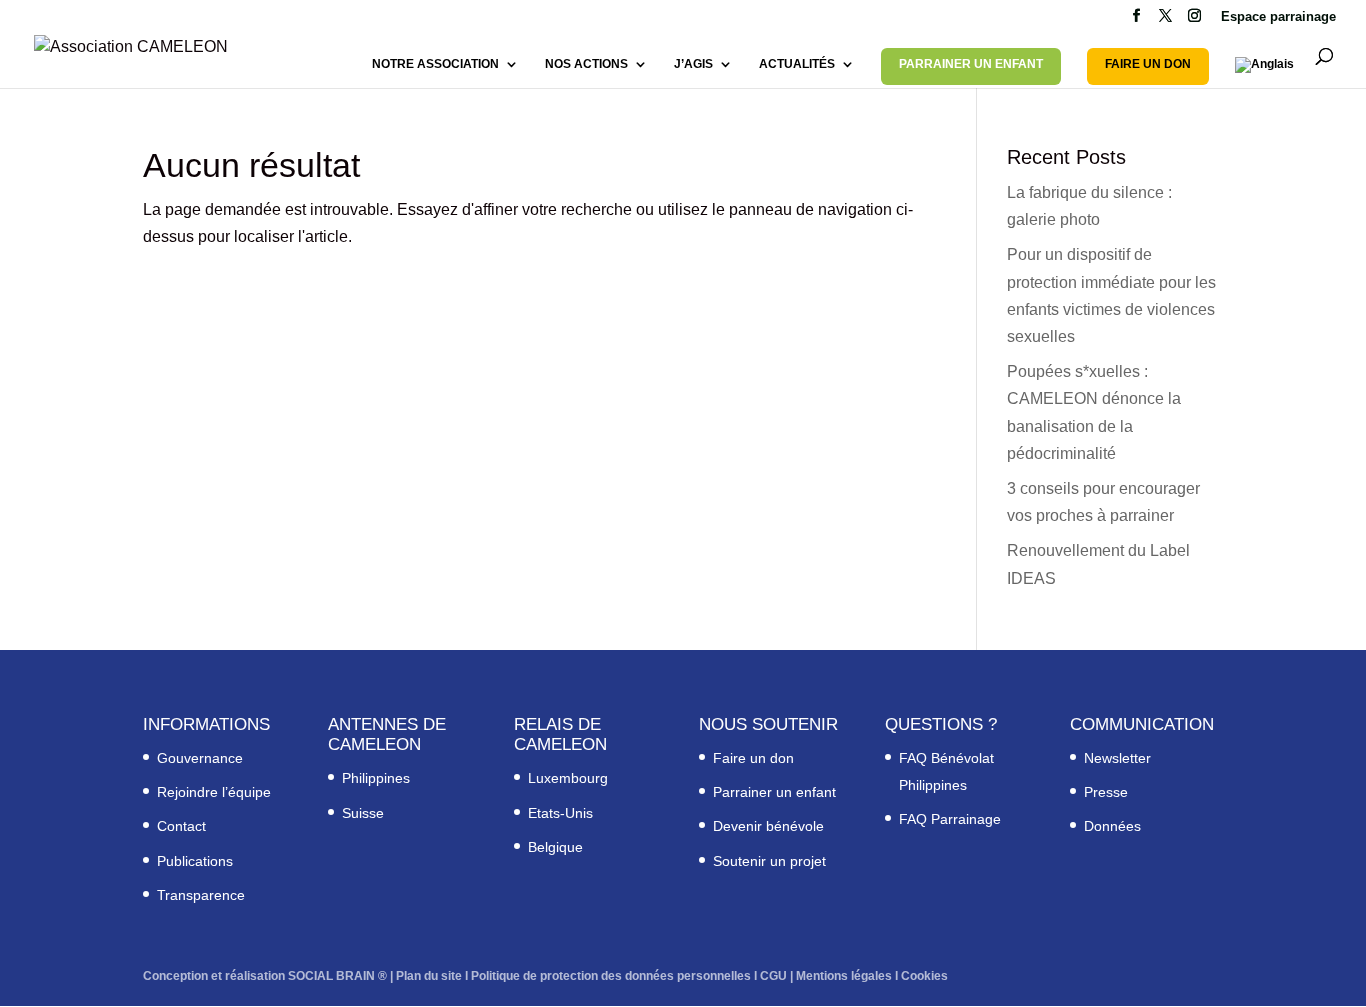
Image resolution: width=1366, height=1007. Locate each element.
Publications (195, 861)
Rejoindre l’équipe (214, 792)
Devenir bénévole (768, 826)
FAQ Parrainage (950, 819)
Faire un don (753, 758)
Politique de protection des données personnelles (611, 976)
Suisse (363, 813)
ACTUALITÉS (797, 64)
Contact (181, 826)
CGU (773, 976)
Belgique (555, 847)
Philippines (376, 778)
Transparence (201, 895)
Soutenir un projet (769, 861)
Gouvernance (200, 758)
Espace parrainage (1278, 17)
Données (1112, 826)
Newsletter (1117, 758)
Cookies (924, 976)
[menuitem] (1264, 72)
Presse (1106, 792)
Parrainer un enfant (774, 792)
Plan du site (429, 976)
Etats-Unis (560, 813)
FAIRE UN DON (1148, 64)
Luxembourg (568, 778)
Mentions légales (844, 976)
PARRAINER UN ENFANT (971, 64)
